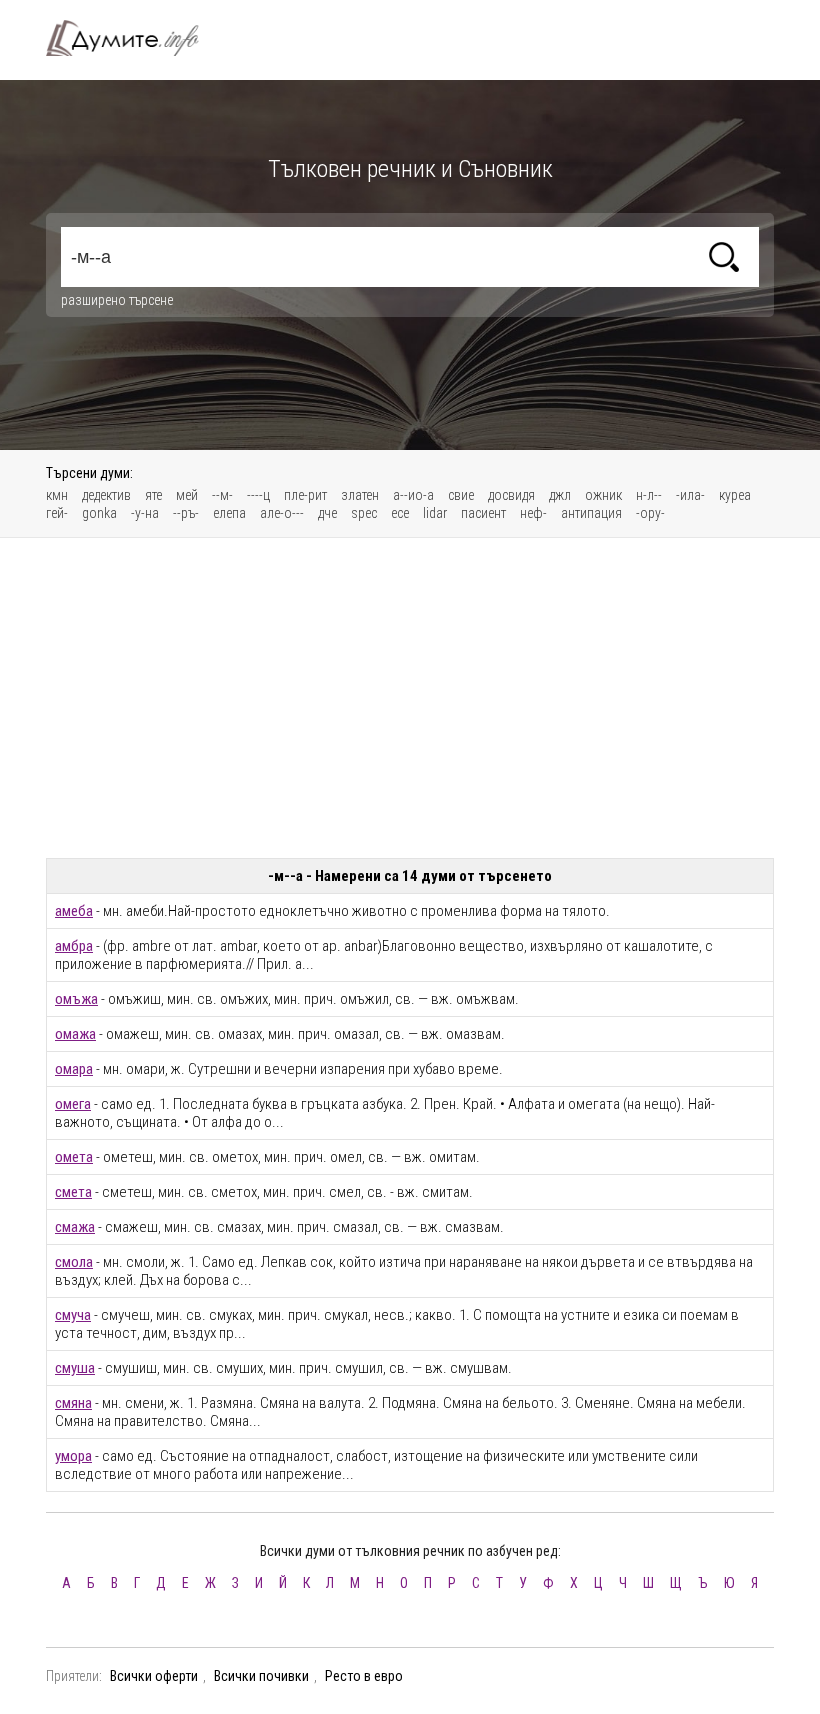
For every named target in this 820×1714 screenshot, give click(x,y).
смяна (73, 1403)
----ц (258, 495)
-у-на (145, 513)
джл (560, 495)
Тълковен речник (134, 38)
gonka (99, 513)
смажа (75, 1227)
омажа (75, 1034)
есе (400, 513)
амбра (74, 946)
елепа (229, 513)
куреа (735, 495)
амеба (74, 911)
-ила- (690, 495)
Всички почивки (261, 1676)
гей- (57, 513)
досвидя (511, 495)
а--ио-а (413, 495)
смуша (75, 1368)
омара (74, 1069)
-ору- (650, 513)
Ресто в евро (364, 1676)
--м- (222, 495)
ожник (603, 495)
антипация (591, 513)
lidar (435, 513)
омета (74, 1157)
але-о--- (282, 513)
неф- (533, 513)
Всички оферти (154, 1676)
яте (153, 495)
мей (187, 495)
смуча (73, 1315)
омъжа (76, 999)
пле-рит (305, 495)
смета (73, 1192)
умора (73, 1456)
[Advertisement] (410, 698)
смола (74, 1262)
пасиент (483, 513)
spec (364, 513)
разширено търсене (117, 300)
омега (73, 1104)
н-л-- (649, 495)
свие (461, 495)
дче (327, 513)
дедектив (106, 495)
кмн (57, 495)
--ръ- (186, 513)
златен (360, 495)
